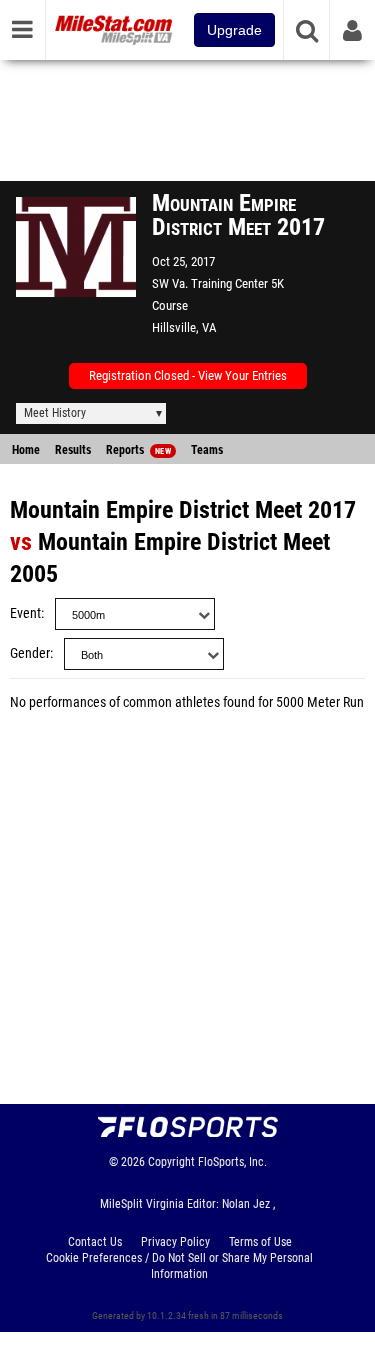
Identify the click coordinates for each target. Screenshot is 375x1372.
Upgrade (234, 30)
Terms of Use (260, 1242)
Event (25, 613)
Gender (30, 653)
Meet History (55, 413)
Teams (207, 450)
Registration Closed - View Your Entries (188, 375)
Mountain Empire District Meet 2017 (183, 510)
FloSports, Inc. (232, 1162)
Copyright (171, 1162)
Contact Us (95, 1242)
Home (26, 450)
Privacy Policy (175, 1242)
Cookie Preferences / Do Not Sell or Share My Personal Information (179, 1266)
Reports (138, 450)
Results (73, 450)
